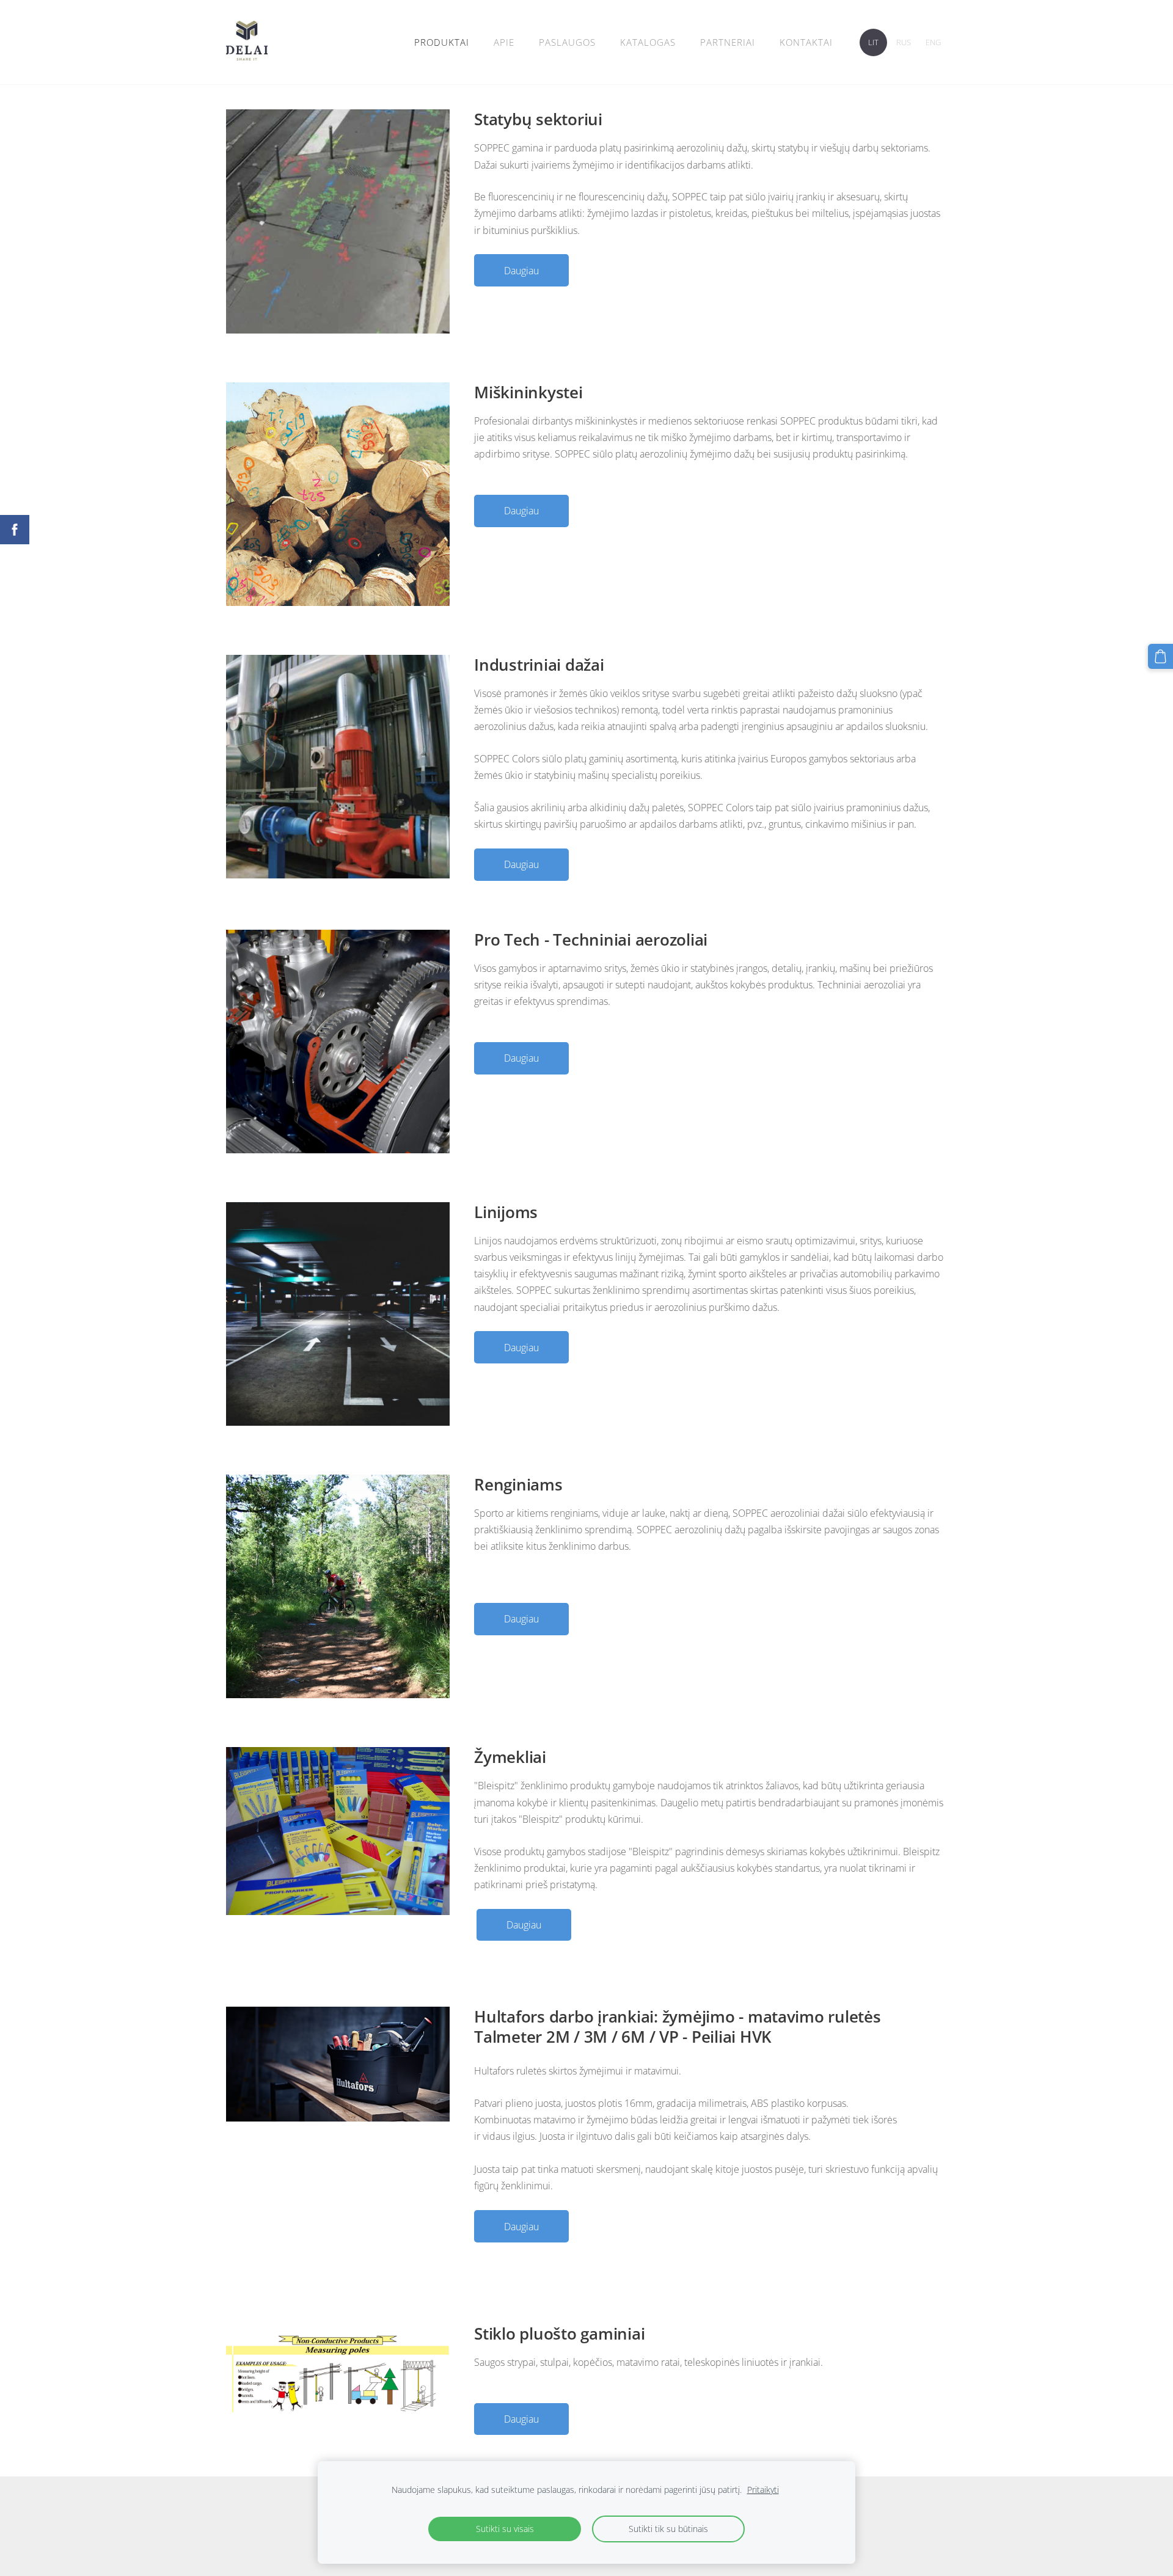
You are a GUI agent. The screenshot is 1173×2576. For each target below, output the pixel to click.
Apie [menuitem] (504, 42)
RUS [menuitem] (904, 42)
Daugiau (521, 271)
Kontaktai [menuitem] (806, 42)
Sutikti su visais (505, 2529)
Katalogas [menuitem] (648, 42)
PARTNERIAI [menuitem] (728, 42)
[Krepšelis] (1160, 656)
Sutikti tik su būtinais (668, 2529)
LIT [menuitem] (873, 42)
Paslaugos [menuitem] (567, 42)
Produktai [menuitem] (442, 42)
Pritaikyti (763, 2490)
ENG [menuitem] (933, 42)
